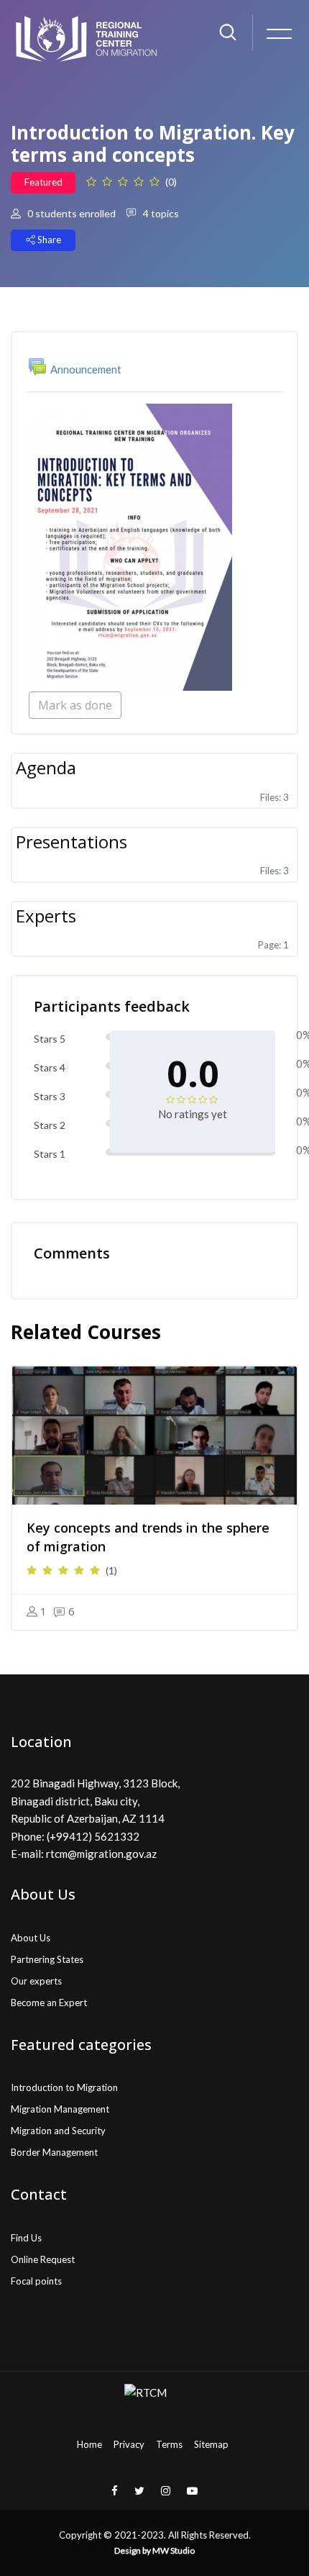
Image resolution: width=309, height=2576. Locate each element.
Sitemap (211, 2444)
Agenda (46, 767)
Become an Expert (49, 2003)
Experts (46, 916)
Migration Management (60, 2109)
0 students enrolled (70, 213)
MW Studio (174, 2550)
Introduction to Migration (64, 2087)
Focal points (36, 2281)
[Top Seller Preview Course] (154, 1436)
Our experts (36, 1981)
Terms (169, 2444)
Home (89, 2444)
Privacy (129, 2444)
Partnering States (47, 1959)
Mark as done (75, 705)
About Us (31, 1938)
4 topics (160, 213)
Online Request (43, 2259)
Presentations (72, 842)
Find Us (26, 2238)
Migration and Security (58, 2131)
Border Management (54, 2152)
